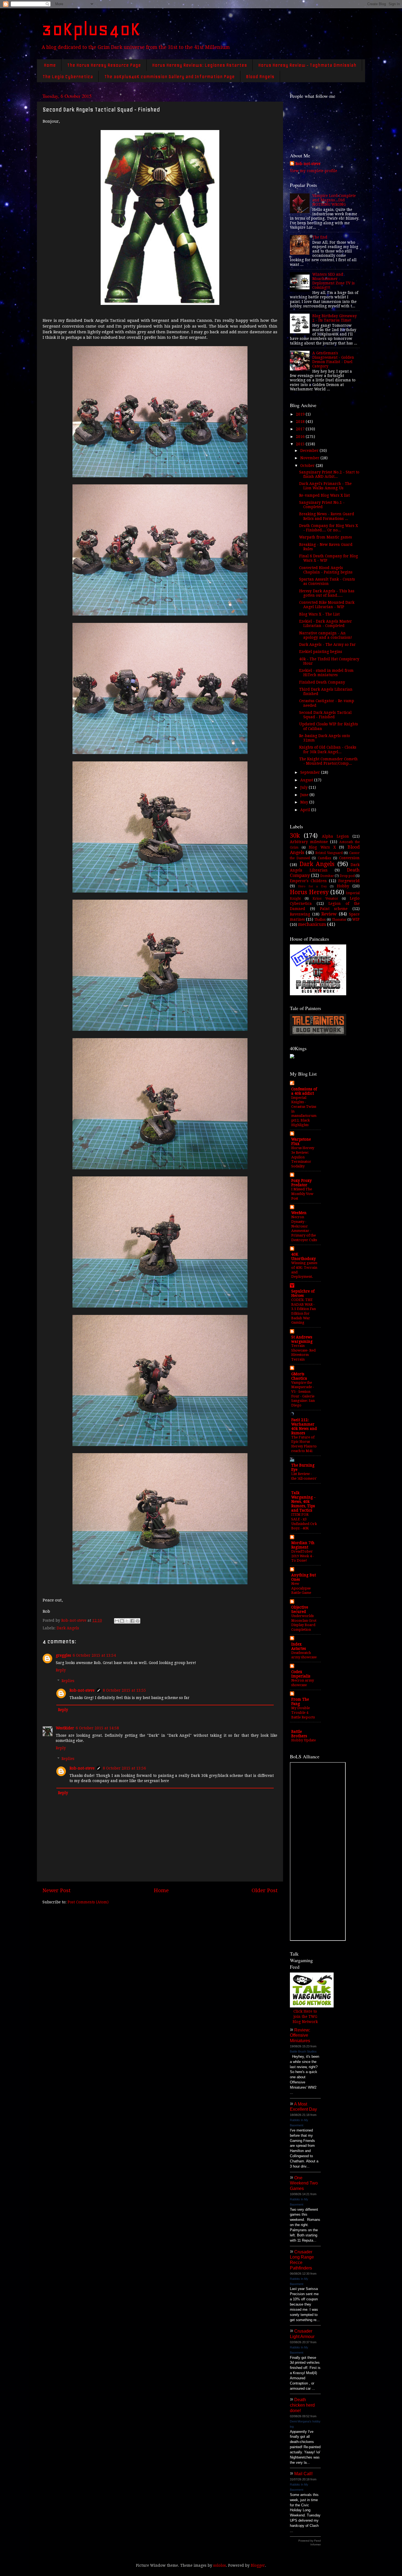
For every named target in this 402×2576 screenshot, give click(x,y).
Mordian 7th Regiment (303, 1545)
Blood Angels (260, 76)
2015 (301, 444)
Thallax (320, 920)
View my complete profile (314, 171)
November (310, 458)
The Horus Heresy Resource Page (104, 65)
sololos (220, 2565)
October (308, 466)
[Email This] (117, 1621)
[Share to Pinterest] (138, 1621)
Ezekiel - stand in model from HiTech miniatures (326, 673)
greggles (63, 1655)
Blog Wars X (322, 847)
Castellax (324, 858)
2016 (301, 437)
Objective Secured (300, 1609)
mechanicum (312, 924)
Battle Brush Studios (303, 2051)
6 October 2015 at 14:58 (97, 1728)
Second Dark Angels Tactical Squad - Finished (325, 715)
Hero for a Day (312, 886)
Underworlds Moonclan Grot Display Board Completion (304, 1623)
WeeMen (299, 1213)
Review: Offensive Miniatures (300, 2035)
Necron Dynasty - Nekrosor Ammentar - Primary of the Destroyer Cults (304, 1228)
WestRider (65, 1728)
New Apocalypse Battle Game (301, 1588)
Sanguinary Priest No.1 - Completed (322, 505)
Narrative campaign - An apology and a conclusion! (326, 635)
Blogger (258, 2565)
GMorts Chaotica (299, 1376)
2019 (301, 414)
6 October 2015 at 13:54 (94, 1655)
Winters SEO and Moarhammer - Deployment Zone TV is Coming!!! (333, 281)
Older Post (265, 1890)
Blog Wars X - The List (319, 614)
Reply (61, 1670)
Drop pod (347, 876)
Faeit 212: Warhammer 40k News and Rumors (304, 1426)
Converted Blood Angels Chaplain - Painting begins (326, 570)
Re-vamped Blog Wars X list (324, 495)
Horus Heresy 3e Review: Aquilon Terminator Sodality (303, 1157)
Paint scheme (334, 909)
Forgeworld (349, 881)
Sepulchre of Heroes (303, 1293)
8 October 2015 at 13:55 (124, 1690)
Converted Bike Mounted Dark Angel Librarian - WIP (327, 605)
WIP (356, 919)
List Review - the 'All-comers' (304, 1476)
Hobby (343, 886)
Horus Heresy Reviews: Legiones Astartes (199, 65)
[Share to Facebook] (132, 1621)
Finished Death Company (322, 682)
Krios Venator (325, 899)
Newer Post (56, 1890)
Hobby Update (304, 1740)
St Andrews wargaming (302, 1339)
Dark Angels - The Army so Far (327, 644)
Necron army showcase (303, 1683)
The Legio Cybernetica (68, 76)
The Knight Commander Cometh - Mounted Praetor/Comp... (328, 761)
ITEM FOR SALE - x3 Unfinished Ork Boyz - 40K (304, 1521)
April (306, 810)
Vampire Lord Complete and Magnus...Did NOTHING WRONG (334, 200)
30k (295, 836)
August (307, 780)
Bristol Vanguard (329, 853)
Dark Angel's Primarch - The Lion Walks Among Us (325, 486)
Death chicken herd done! (302, 2405)
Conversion (349, 858)
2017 (301, 429)
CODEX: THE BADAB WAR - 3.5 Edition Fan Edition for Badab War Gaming (304, 1311)
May (305, 802)
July (305, 787)
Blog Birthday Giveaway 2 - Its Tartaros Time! (335, 318)
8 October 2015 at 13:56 (124, 1768)
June (305, 795)
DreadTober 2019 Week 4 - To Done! (302, 1556)
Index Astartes (299, 1646)
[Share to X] (127, 1621)
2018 (301, 422)
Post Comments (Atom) (88, 1902)
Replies (68, 1681)
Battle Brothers (299, 1734)
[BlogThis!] (122, 1621)
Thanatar (339, 920)
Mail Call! (303, 2474)
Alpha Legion (335, 836)
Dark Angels (68, 1628)
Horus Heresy (309, 892)
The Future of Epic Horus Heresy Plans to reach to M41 (304, 1444)
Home (50, 65)
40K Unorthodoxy (304, 1256)
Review (329, 914)
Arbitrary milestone (309, 842)
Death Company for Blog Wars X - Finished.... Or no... (329, 528)
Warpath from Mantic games (326, 537)
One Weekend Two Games (304, 2183)
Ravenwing (300, 914)
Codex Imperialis (301, 1674)
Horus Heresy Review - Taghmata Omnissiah (307, 65)
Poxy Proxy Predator (301, 1183)
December (310, 451)
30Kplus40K (91, 29)
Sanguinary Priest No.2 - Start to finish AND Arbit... (329, 474)
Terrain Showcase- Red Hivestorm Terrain (303, 1352)
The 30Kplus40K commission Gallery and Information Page (169, 76)
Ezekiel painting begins (321, 652)
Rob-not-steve (82, 1690)
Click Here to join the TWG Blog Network (305, 2016)
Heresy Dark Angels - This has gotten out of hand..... (327, 593)
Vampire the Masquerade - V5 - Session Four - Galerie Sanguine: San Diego (303, 1394)
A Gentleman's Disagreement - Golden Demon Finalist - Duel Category (333, 360)
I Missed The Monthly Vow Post (302, 1194)
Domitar (327, 876)
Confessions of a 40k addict (304, 1091)
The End (320, 237)
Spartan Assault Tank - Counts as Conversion (327, 581)
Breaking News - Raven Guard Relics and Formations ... (327, 516)
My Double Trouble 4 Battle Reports (303, 1712)
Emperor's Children (308, 881)
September (311, 772)
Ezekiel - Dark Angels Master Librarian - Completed (326, 623)
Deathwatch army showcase (304, 1655)
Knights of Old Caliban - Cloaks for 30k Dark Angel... (328, 749)
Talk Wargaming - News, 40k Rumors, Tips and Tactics (303, 1502)
